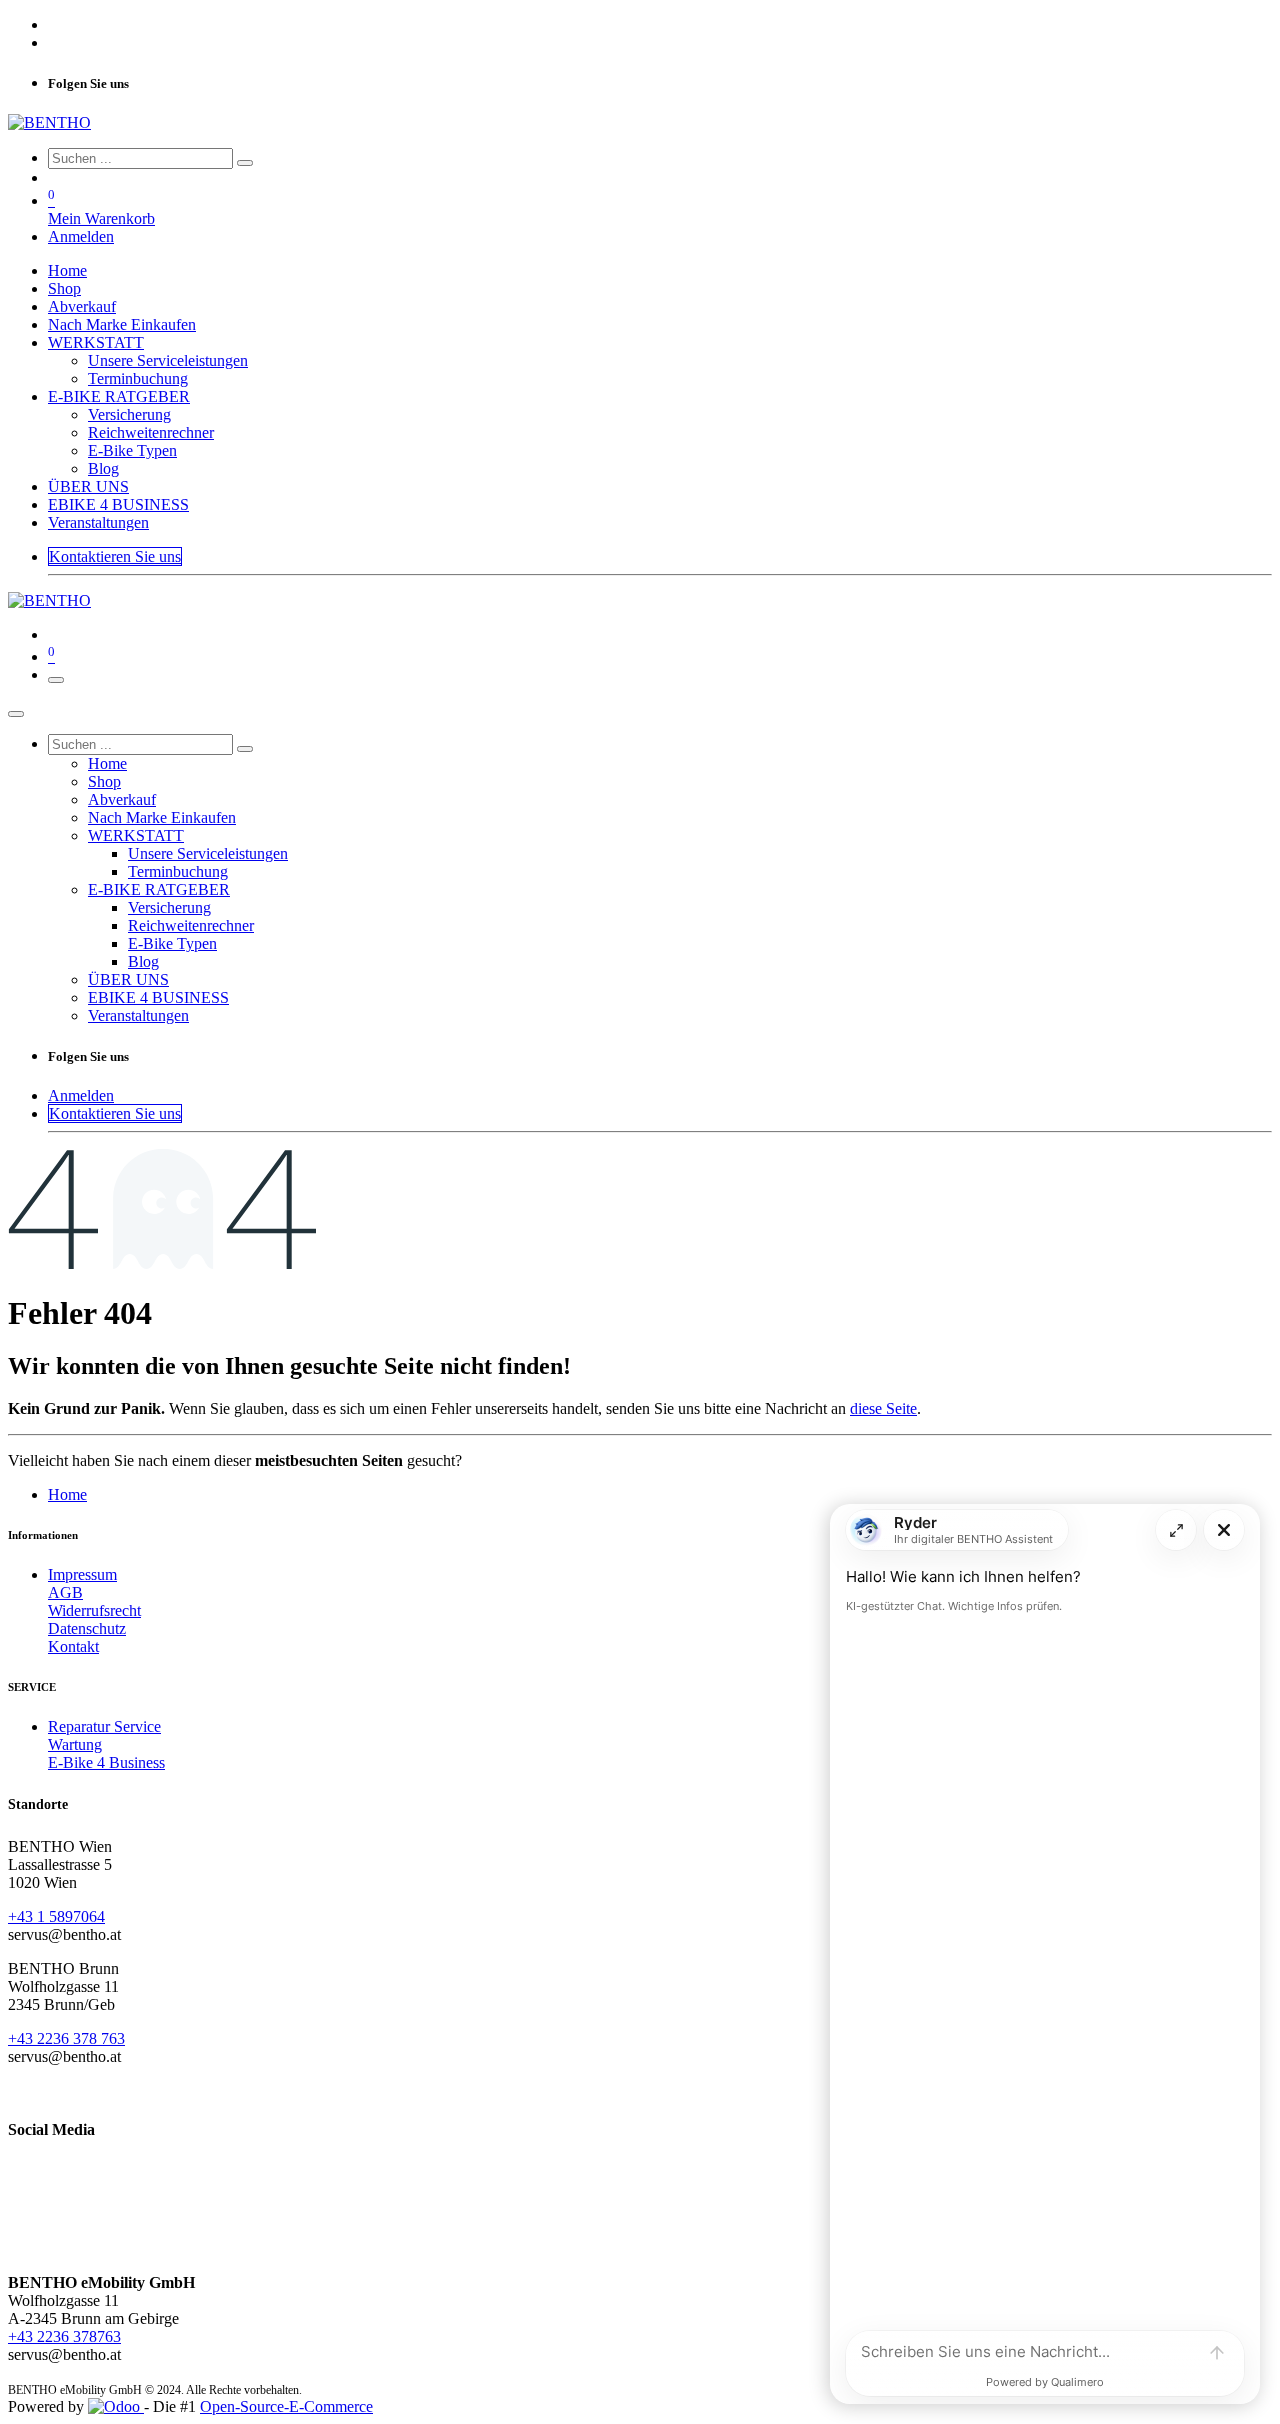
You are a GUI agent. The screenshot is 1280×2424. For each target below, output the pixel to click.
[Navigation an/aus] (56, 680)
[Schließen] (16, 714)
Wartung (75, 1744)
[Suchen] (245, 163)
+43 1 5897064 (56, 1916)
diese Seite (883, 1408)
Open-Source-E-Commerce (286, 2406)
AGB (65, 1592)
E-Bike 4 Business (106, 1762)
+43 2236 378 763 (66, 2038)
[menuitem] (67, 270)
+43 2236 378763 (64, 2336)
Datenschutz (87, 1628)
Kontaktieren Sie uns (115, 556)
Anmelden (81, 236)
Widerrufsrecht (94, 1610)
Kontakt (73, 1646)
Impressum (82, 1574)
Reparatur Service (104, 1726)
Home (67, 1494)
